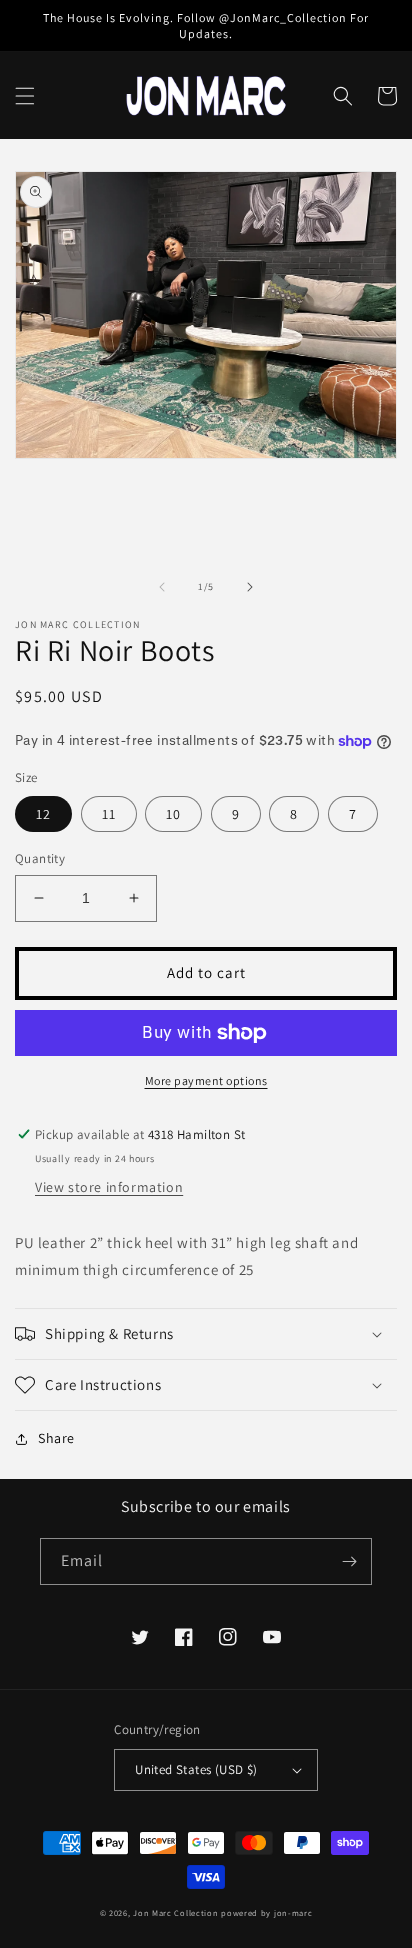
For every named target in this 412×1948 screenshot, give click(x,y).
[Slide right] (250, 587)
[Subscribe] (349, 1561)
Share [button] (56, 1438)
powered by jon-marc (266, 1912)
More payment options (206, 1080)
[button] (25, 96)
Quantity (40, 858)
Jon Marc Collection (175, 1912)
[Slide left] (162, 587)
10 (173, 814)
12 (43, 814)
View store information (109, 1187)
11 (109, 814)
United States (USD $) (196, 1769)
